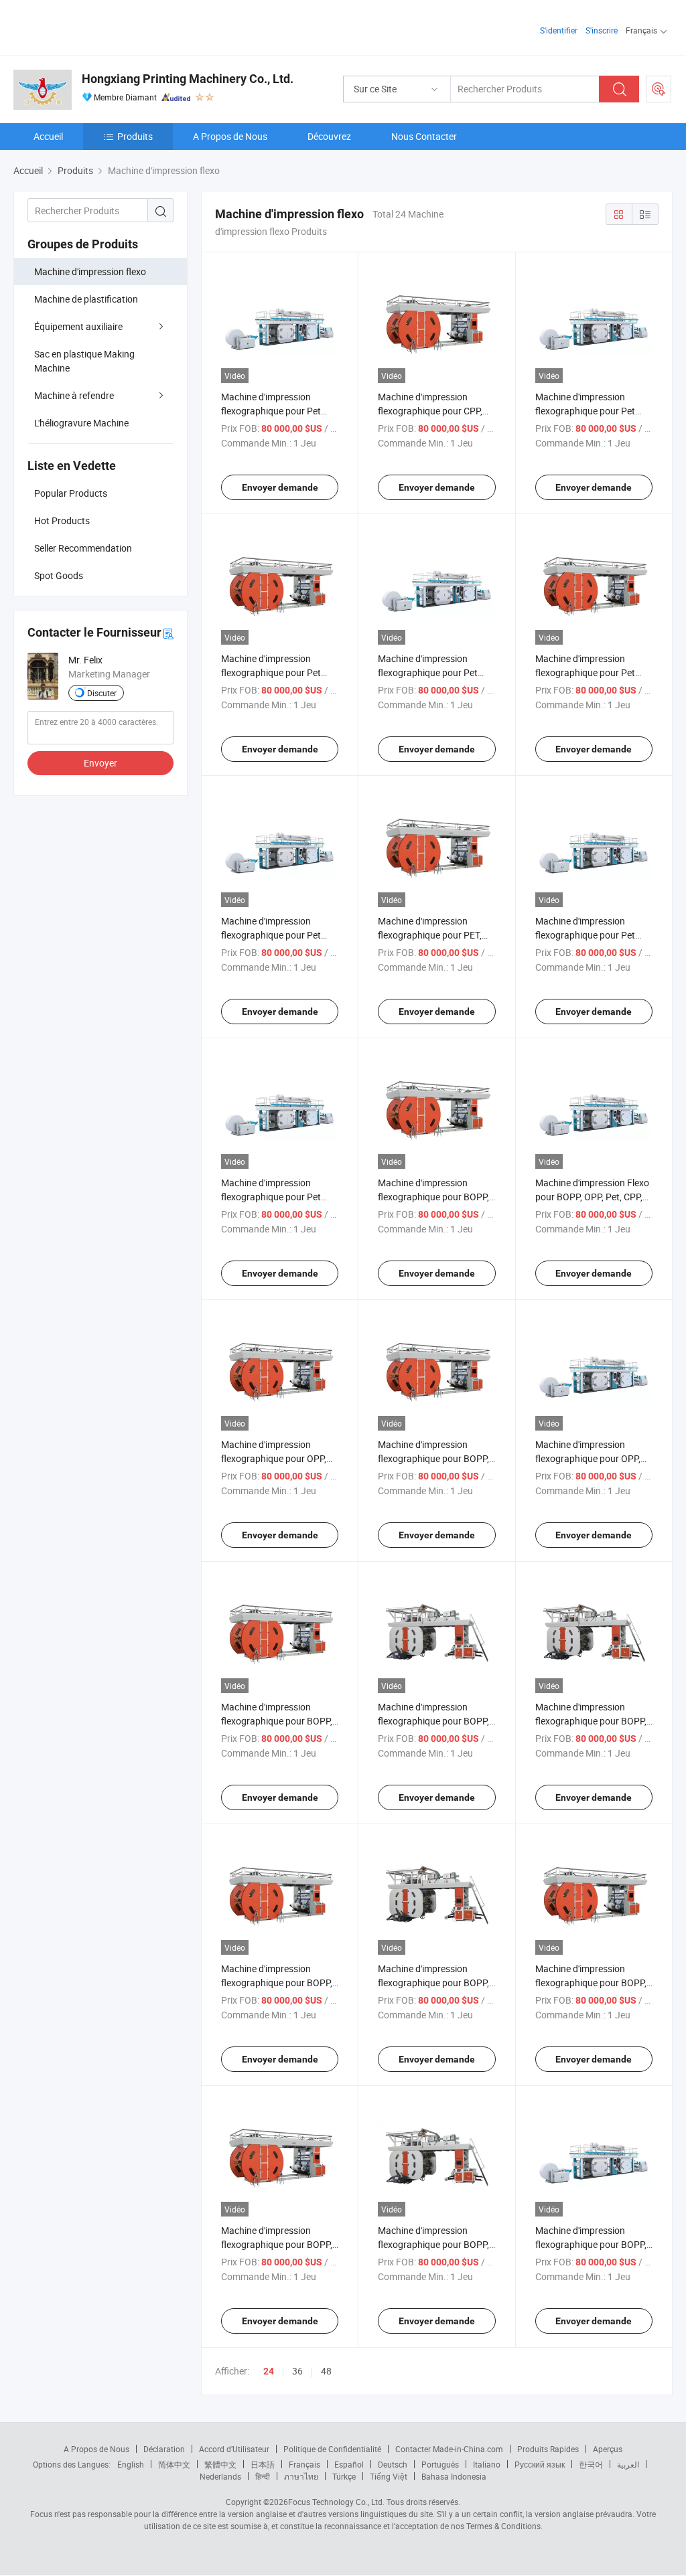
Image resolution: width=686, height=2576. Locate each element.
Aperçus (608, 2449)
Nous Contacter (424, 136)
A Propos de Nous (230, 136)
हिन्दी (263, 2476)
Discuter (102, 693)
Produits (135, 136)
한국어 (591, 2464)
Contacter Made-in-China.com (449, 2449)
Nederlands (220, 2476)
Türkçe (344, 2476)
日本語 (263, 2464)
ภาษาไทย (301, 2476)
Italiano (487, 2464)
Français (304, 2464)
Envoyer (100, 763)
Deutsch (393, 2464)
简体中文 (174, 2464)
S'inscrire (602, 30)
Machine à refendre (74, 395)
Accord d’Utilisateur (234, 2449)
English (131, 2464)
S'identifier (559, 30)
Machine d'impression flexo (90, 271)
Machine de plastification (86, 299)
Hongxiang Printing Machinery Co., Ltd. (188, 79)
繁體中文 (220, 2464)
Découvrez (329, 136)
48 (326, 2371)
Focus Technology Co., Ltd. (336, 2502)
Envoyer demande (280, 487)
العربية (628, 2464)
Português (440, 2464)
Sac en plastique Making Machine (84, 361)
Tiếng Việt (389, 2476)
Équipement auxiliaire (78, 326)
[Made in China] (99, 26)
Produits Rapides (548, 2449)
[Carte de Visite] (168, 633)
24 (269, 2371)
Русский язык (540, 2464)
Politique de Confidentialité (332, 2449)
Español (349, 2464)
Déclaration (164, 2449)
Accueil (48, 136)
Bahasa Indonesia (454, 2476)
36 (297, 2371)
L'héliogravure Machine (81, 423)
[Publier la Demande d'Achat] (659, 89)
